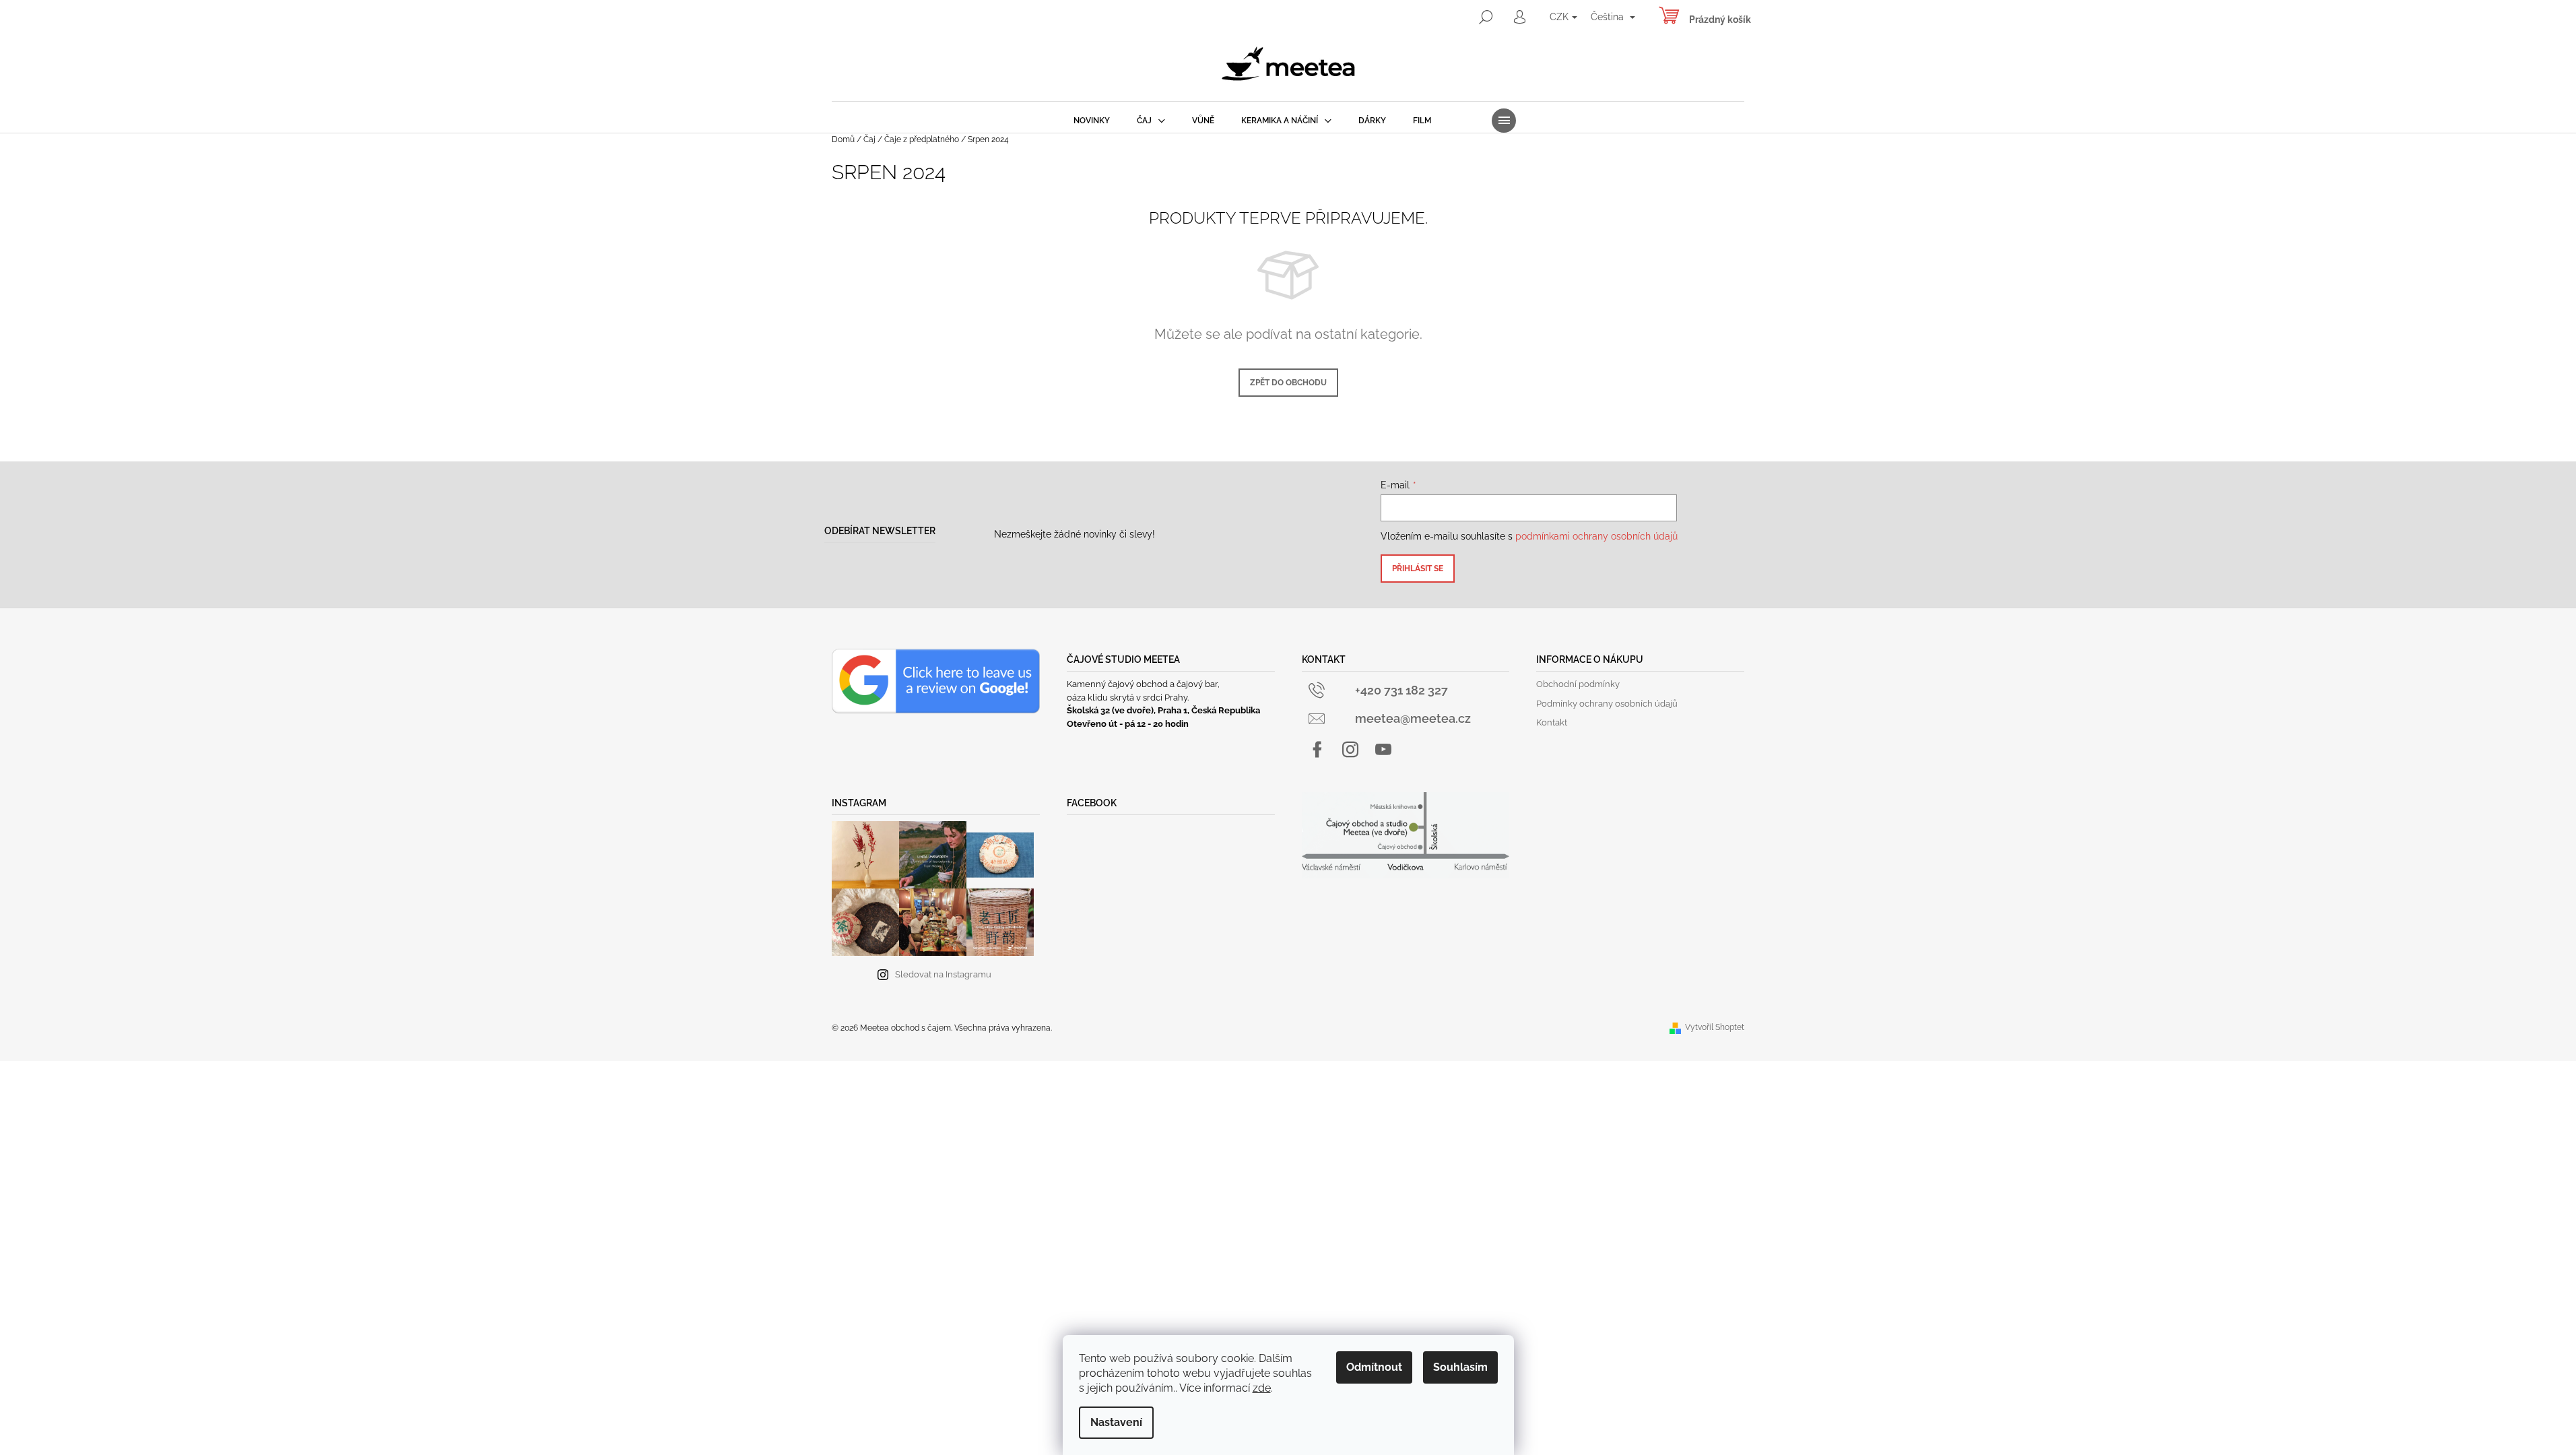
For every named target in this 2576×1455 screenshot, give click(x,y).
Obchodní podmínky (1578, 684)
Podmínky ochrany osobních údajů (1607, 704)
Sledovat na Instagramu (943, 974)
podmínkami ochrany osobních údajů (1596, 536)
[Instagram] (1350, 750)
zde (1262, 1388)
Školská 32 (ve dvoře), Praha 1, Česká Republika (1163, 710)
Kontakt (1552, 722)
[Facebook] (1317, 750)
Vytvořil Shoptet (1715, 1027)
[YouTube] (1383, 750)
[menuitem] (1092, 121)
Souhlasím (1460, 1367)
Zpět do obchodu (1288, 383)
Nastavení (1116, 1422)
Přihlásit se (1418, 569)
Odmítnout (1374, 1367)
